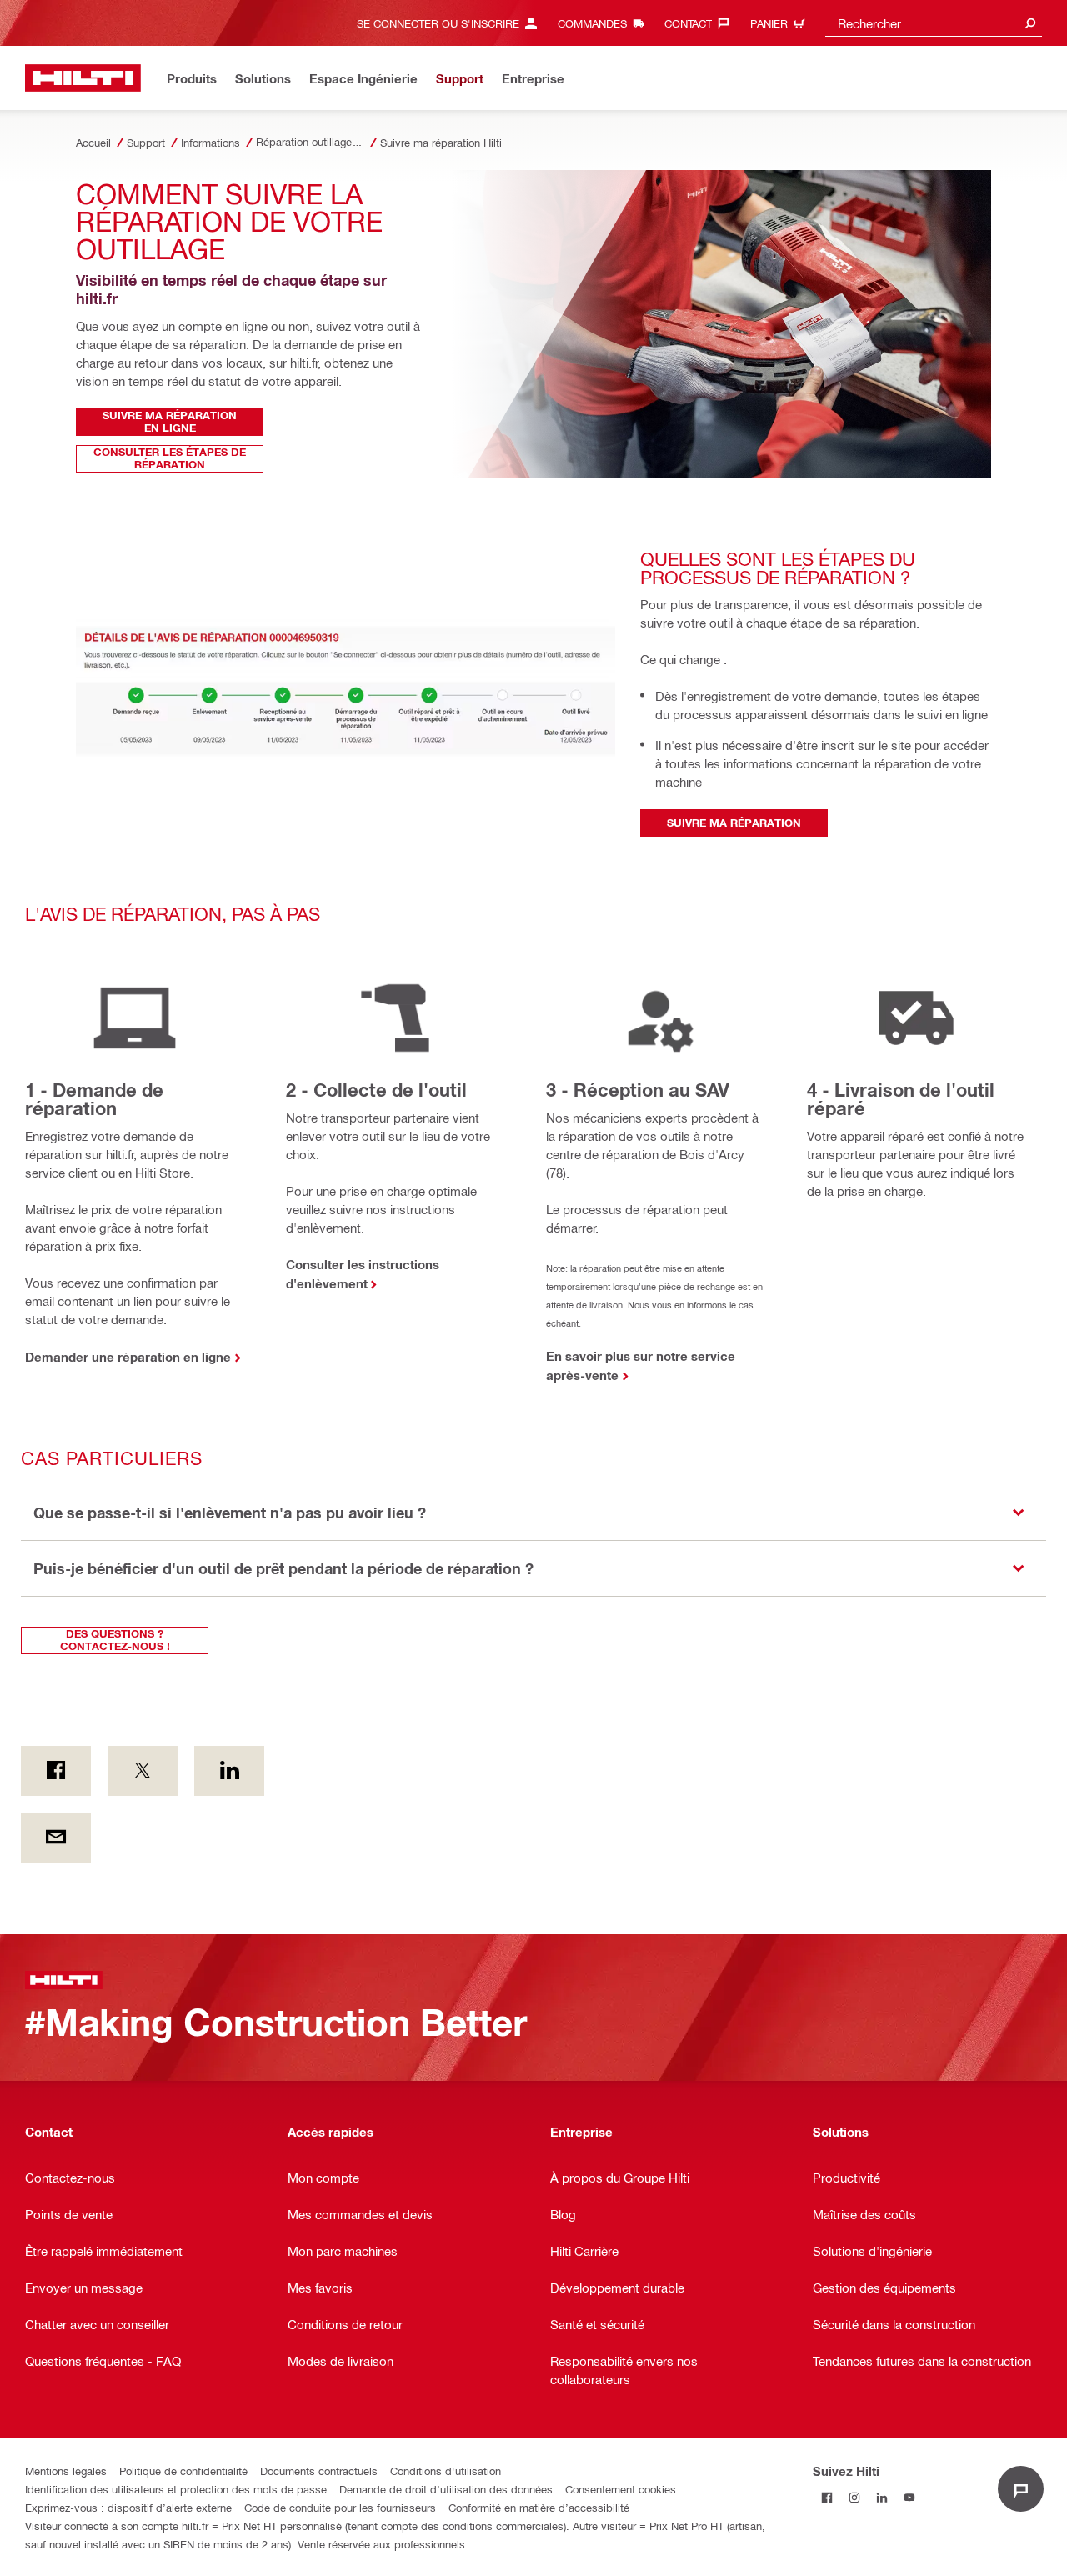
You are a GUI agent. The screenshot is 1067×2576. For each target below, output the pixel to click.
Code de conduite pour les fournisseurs (340, 2507)
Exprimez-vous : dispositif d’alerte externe (128, 2507)
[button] (533, 1513)
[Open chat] (1021, 2489)
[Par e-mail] (56, 1838)
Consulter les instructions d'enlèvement (363, 1274)
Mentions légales (66, 2471)
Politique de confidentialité (183, 2471)
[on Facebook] (56, 1771)
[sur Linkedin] (229, 1771)
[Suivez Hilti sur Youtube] (909, 2498)
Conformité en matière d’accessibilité (539, 2507)
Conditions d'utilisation (446, 2471)
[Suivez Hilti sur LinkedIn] (882, 2498)
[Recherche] (1030, 23)
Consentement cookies (621, 2489)
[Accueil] (83, 78)
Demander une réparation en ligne (128, 1357)
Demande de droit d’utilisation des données (446, 2489)
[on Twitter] (143, 1771)
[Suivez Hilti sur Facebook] (827, 2498)
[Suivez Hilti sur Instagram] (854, 2498)
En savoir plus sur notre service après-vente (641, 1366)
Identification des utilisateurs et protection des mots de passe (176, 2489)
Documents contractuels (319, 2471)
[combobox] (934, 23)
